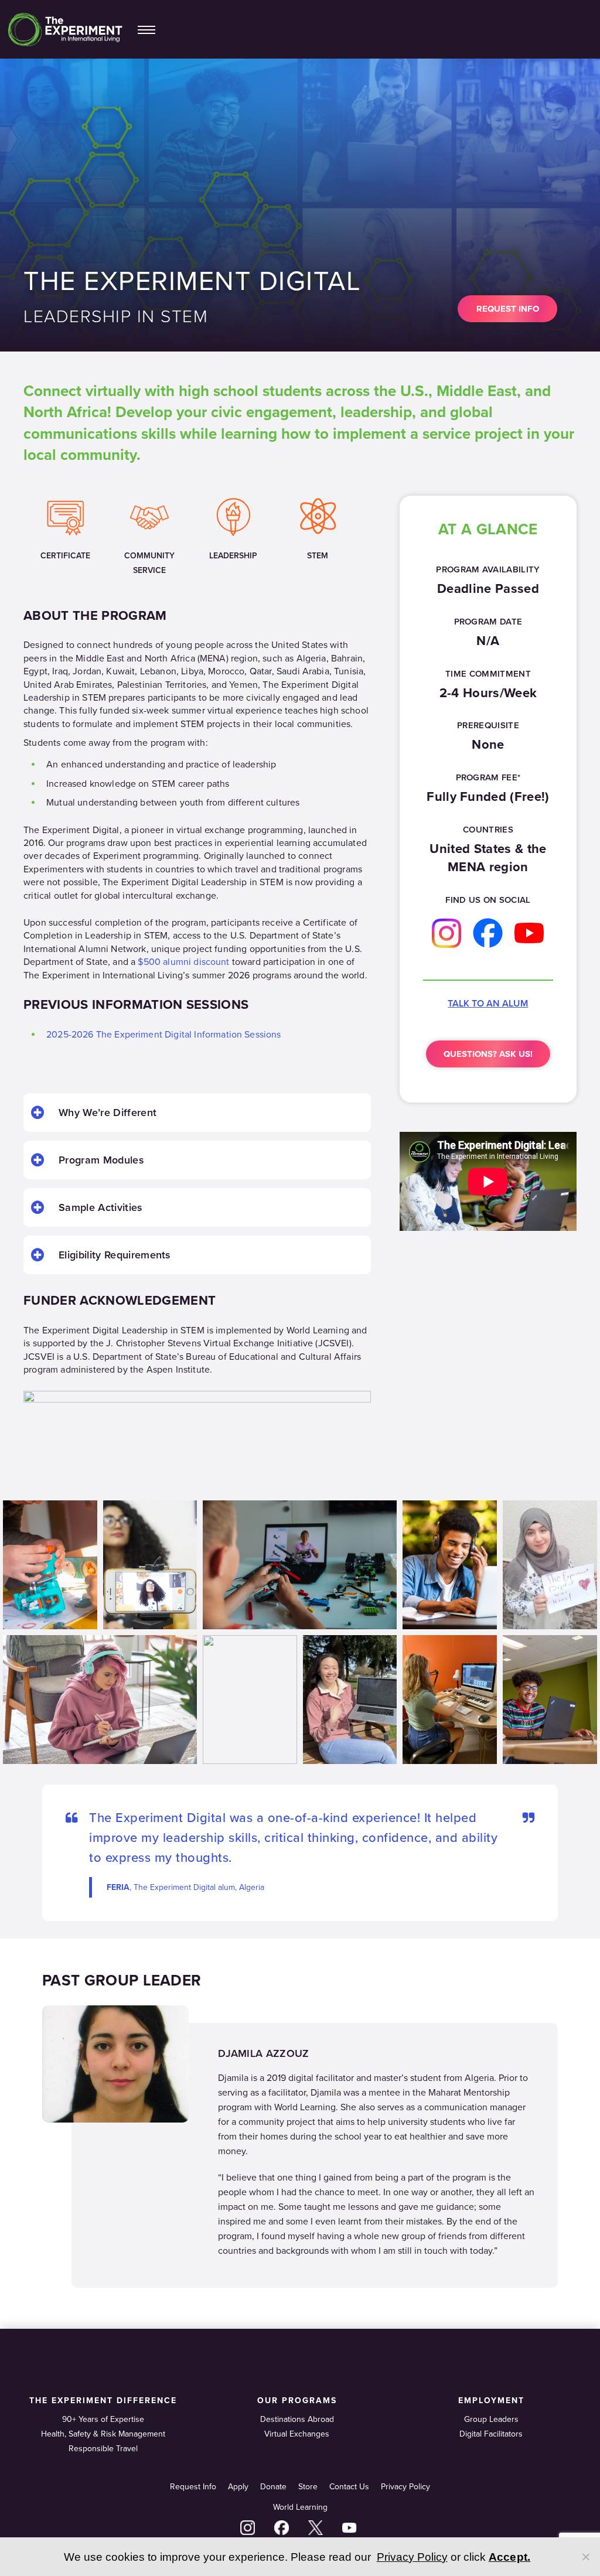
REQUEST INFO (508, 309)
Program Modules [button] (101, 1160)
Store (308, 2487)
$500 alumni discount (183, 962)
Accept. (510, 2557)
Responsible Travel (103, 2449)
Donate (273, 2487)
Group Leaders (491, 2419)
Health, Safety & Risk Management (103, 2434)
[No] (585, 2557)
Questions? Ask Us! (488, 1054)
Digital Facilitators (491, 2434)
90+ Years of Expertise (103, 2419)
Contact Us (349, 2487)
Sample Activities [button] (100, 1207)
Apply (238, 2487)
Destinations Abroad (297, 2419)
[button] (146, 29)
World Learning (300, 2507)
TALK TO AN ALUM (488, 1004)
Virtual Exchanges (297, 2434)
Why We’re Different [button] (108, 1113)
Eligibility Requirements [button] (115, 1255)
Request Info (193, 2487)
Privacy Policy (405, 2487)
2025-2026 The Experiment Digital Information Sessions (163, 1035)
